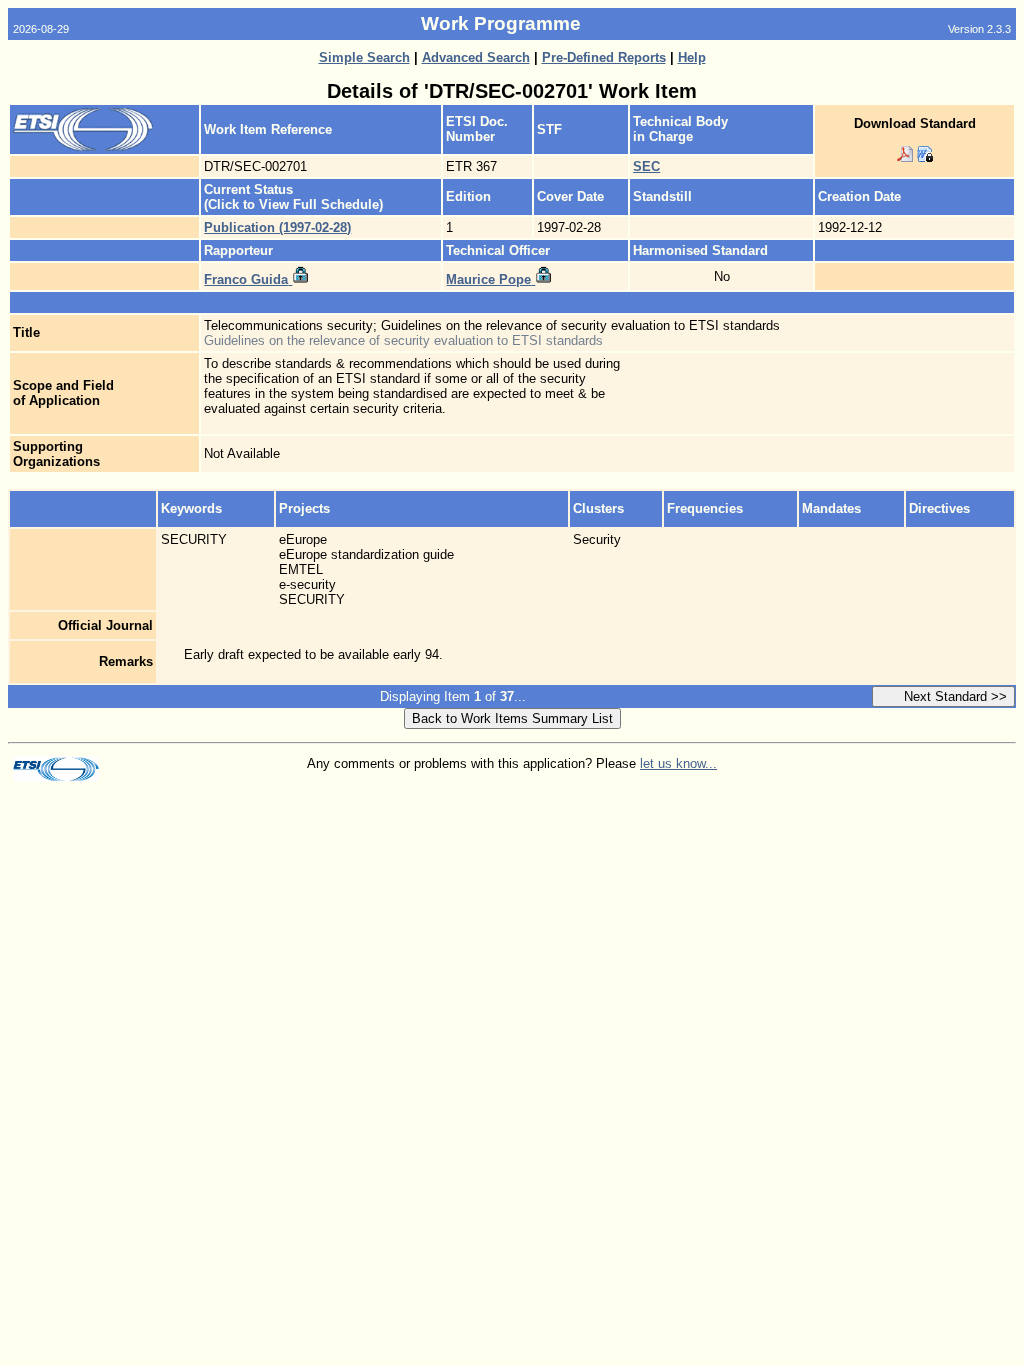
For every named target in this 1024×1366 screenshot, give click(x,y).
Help (692, 57)
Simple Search (364, 57)
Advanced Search (476, 57)
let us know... (678, 763)
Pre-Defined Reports (604, 57)
